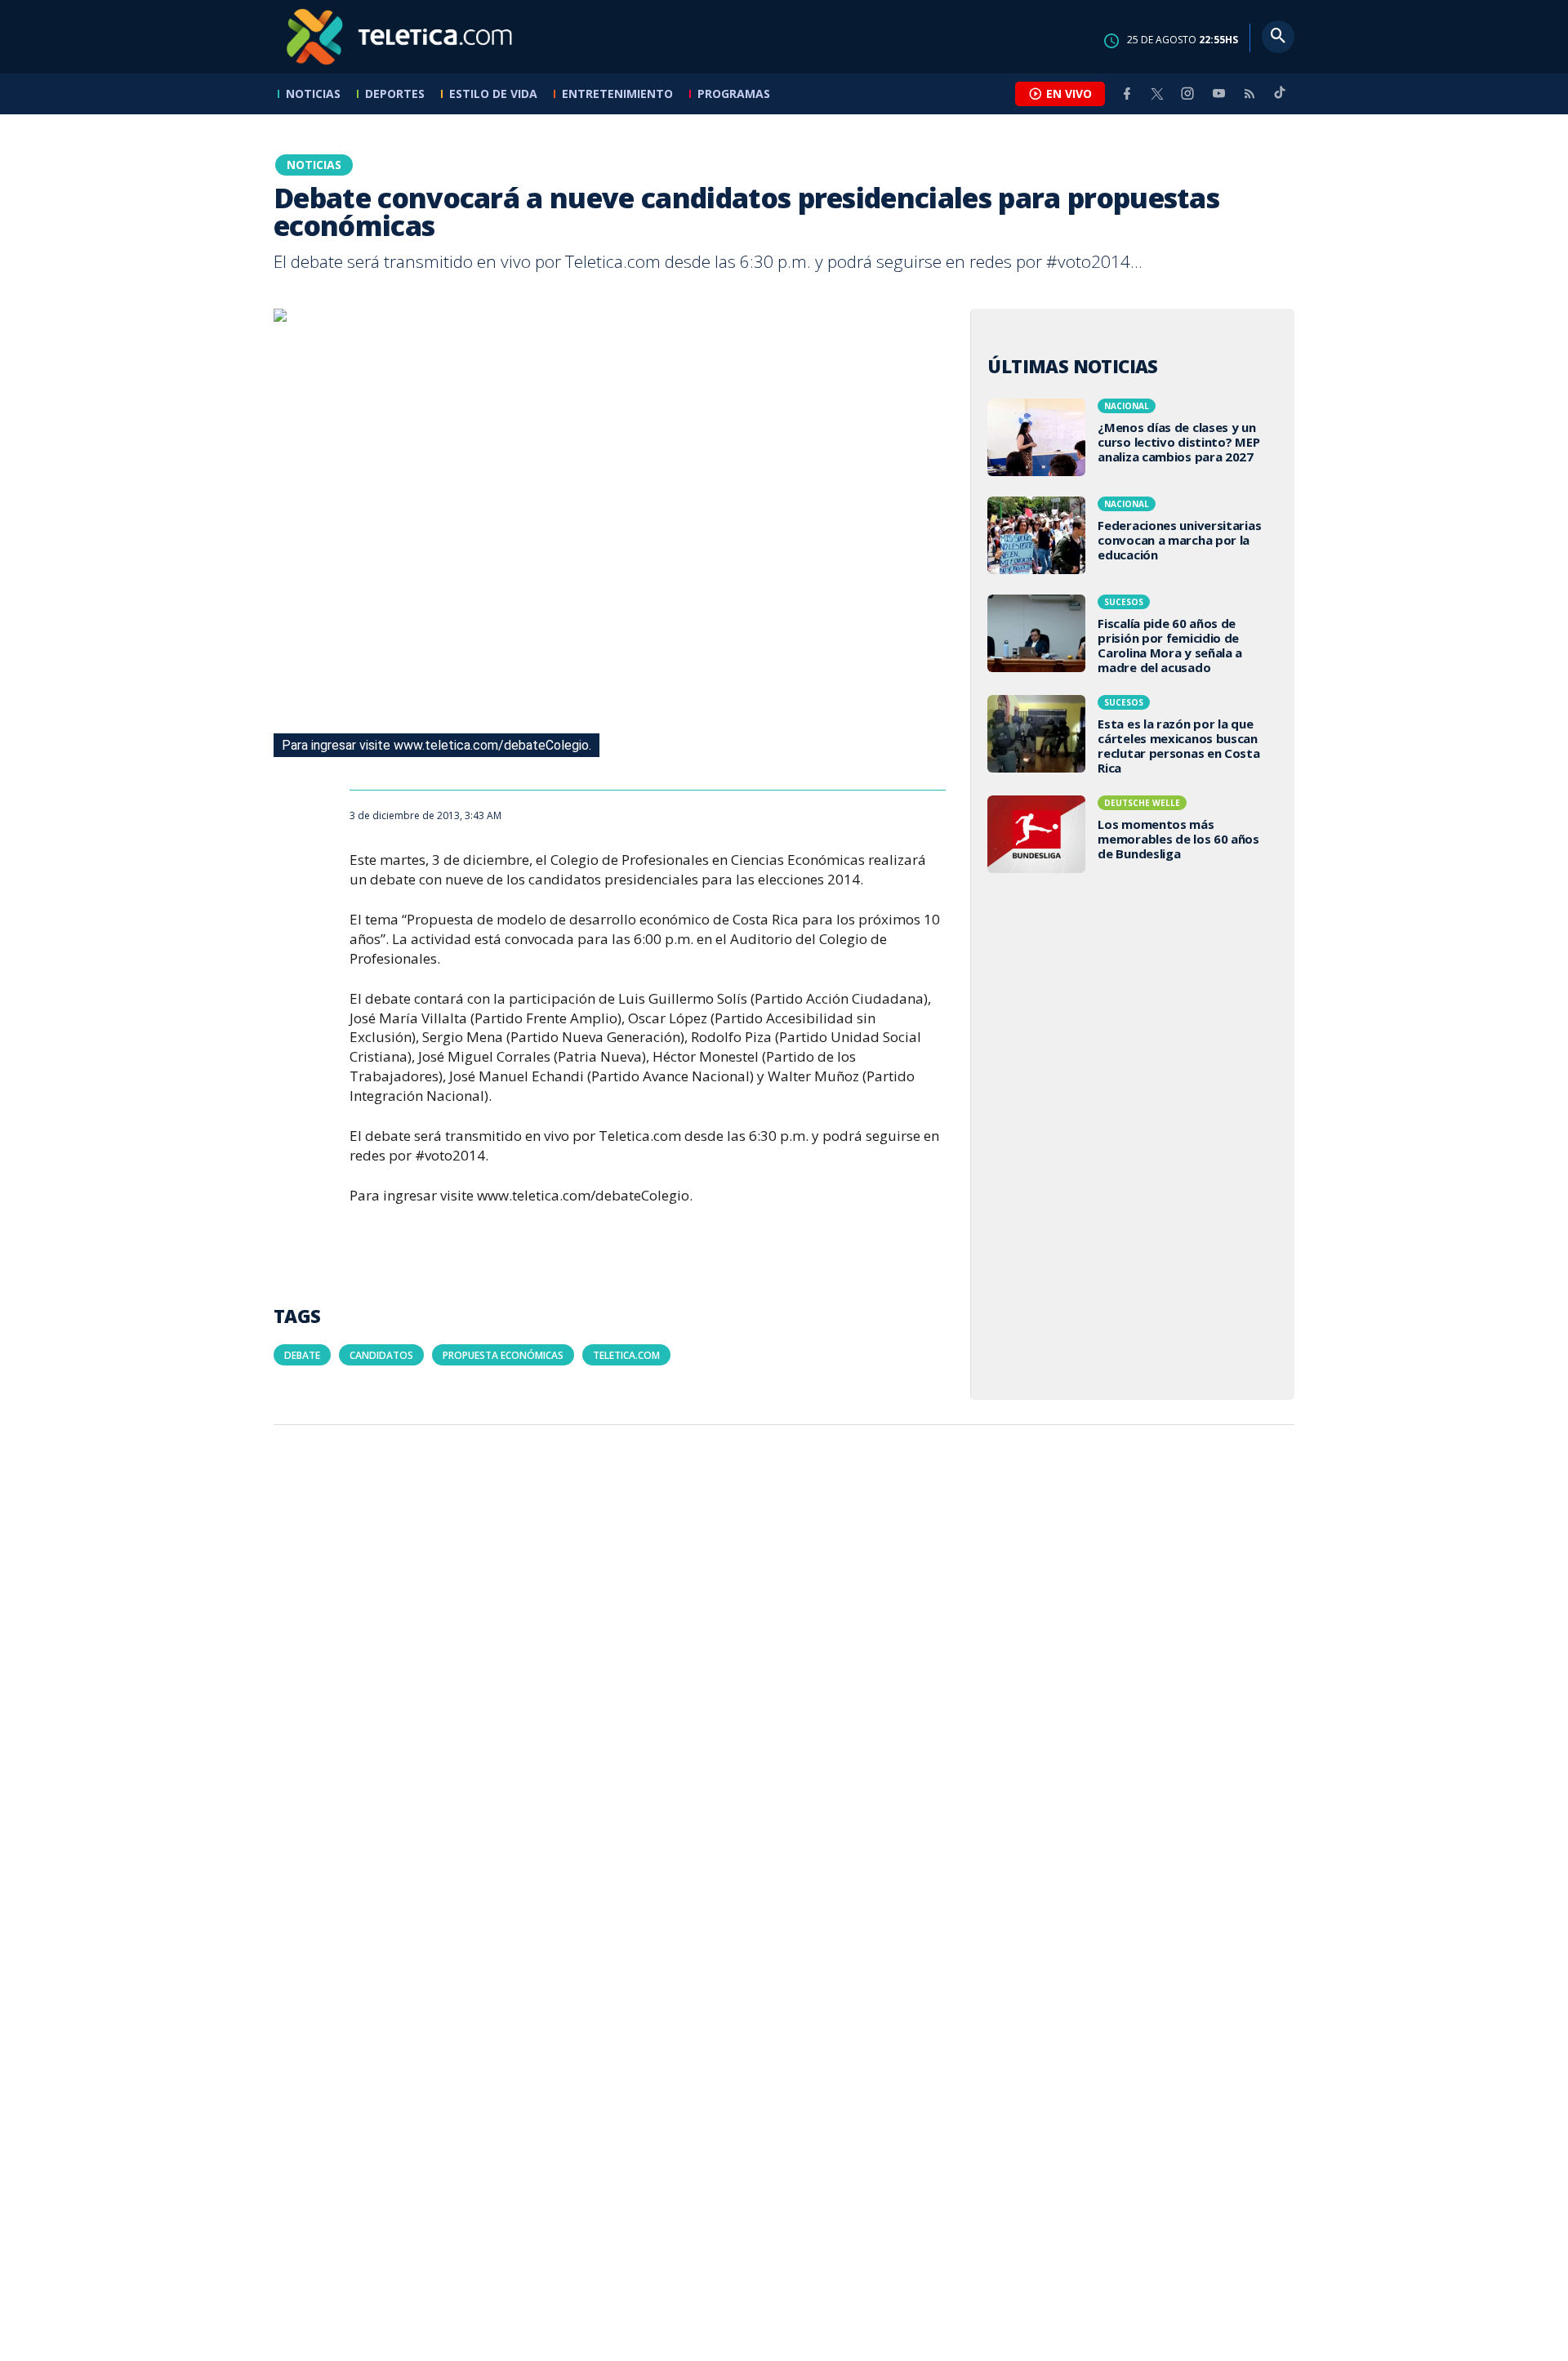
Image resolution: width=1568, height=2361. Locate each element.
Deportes (395, 94)
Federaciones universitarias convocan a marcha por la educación (1133, 537)
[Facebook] (1127, 94)
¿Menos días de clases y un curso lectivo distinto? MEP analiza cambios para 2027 (1133, 439)
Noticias (313, 94)
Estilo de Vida (493, 94)
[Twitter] (1157, 94)
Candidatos (381, 1355)
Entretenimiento (617, 94)
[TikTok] (1280, 99)
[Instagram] (1187, 94)
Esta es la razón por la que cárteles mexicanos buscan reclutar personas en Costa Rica (1133, 737)
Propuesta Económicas (503, 1355)
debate (302, 1355)
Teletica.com (626, 1355)
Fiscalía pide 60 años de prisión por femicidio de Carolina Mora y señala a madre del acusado (1133, 637)
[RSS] (1249, 94)
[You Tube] (1218, 94)
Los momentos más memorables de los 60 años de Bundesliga (1133, 836)
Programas (734, 94)
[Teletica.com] (400, 37)
